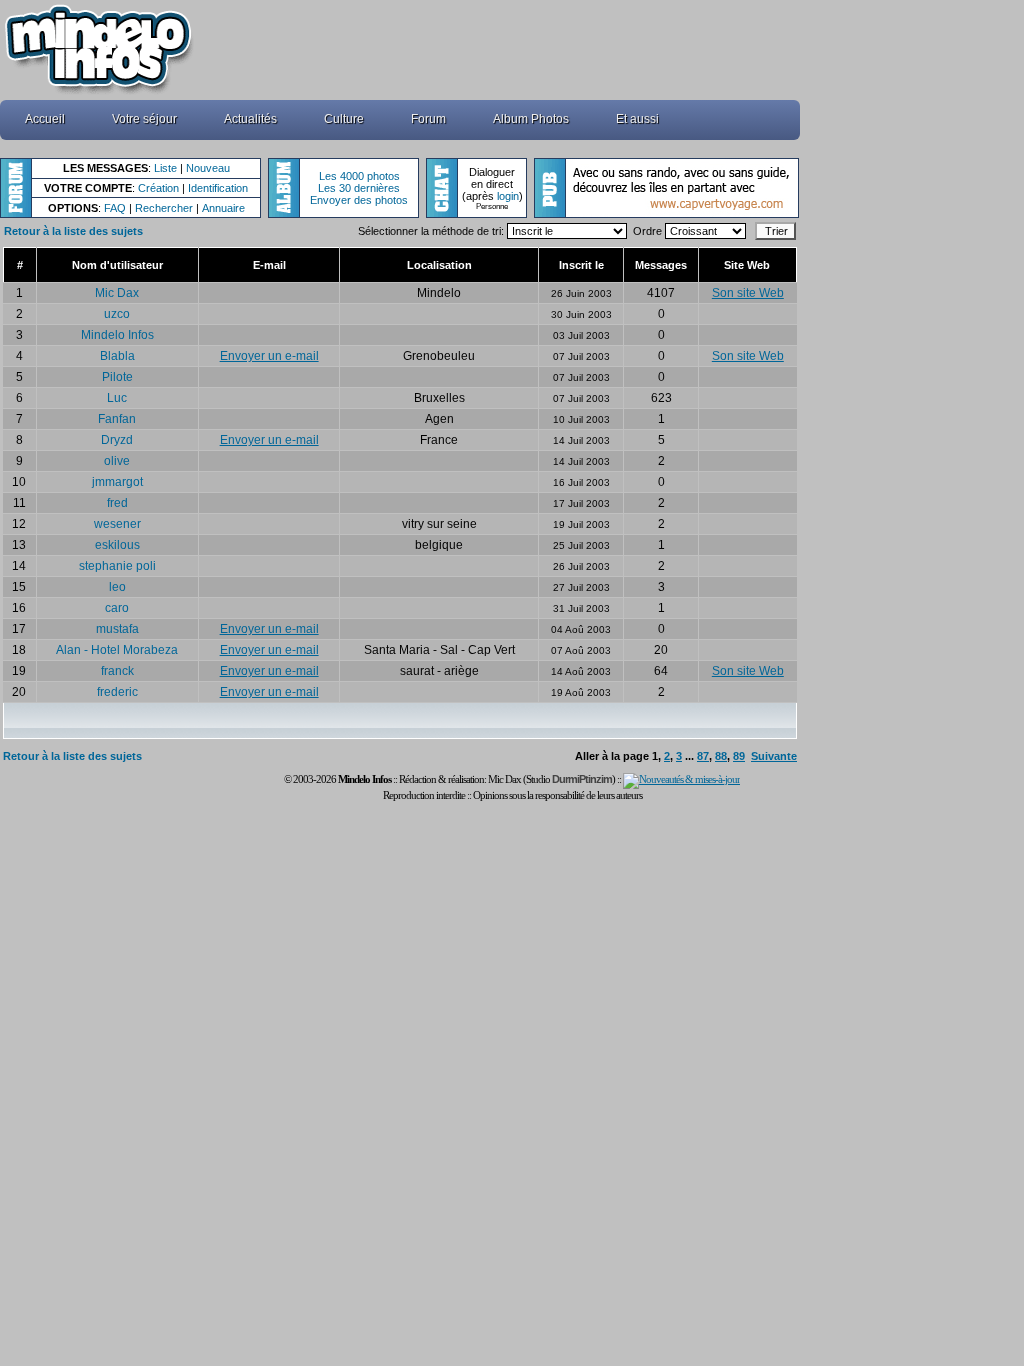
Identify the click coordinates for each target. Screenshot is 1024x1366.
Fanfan (117, 419)
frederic (117, 692)
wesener (117, 524)
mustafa (117, 629)
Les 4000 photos (359, 176)
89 (739, 756)
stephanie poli (117, 566)
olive (117, 461)
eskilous (117, 545)
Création (158, 188)
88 (721, 756)
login (508, 196)
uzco (117, 314)
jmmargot (117, 482)
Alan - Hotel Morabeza (117, 650)
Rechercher (164, 208)
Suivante (774, 756)
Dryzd (117, 440)
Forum (428, 119)
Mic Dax (117, 293)
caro (117, 608)
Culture (344, 119)
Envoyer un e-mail (269, 356)
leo (117, 587)
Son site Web (748, 293)
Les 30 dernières (359, 188)
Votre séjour (144, 119)
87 (703, 756)
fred (117, 503)
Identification (218, 188)
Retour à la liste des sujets (73, 231)
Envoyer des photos (359, 200)
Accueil (45, 119)
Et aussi (637, 119)
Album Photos (531, 119)
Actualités (250, 119)
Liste (165, 168)
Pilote (117, 377)
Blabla (117, 356)
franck (117, 671)
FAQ (115, 208)
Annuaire (223, 208)
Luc (117, 398)
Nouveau (208, 168)
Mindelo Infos (117, 335)
